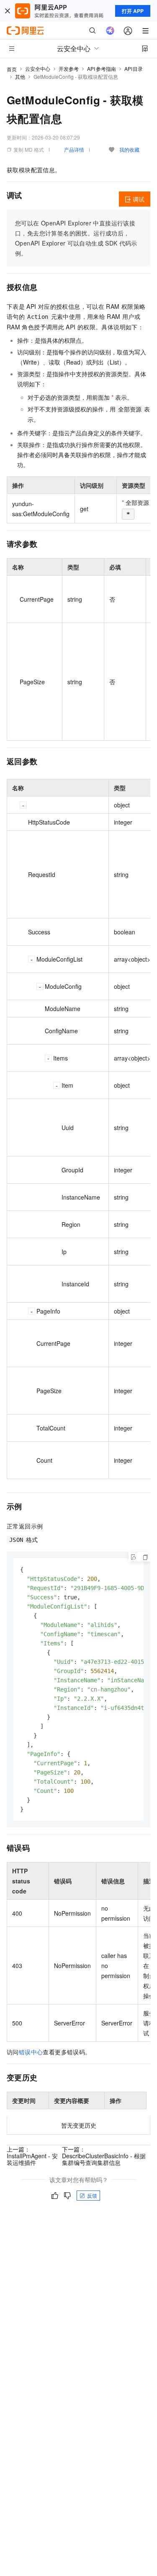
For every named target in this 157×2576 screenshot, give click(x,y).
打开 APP (133, 11)
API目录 (134, 69)
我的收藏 (129, 149)
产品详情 (74, 149)
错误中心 (31, 2052)
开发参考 (69, 69)
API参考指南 (102, 69)
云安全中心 (38, 69)
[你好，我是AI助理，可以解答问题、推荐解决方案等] (110, 31)
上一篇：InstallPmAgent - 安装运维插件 (32, 2156)
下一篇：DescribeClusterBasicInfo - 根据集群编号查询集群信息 (104, 2156)
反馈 (92, 2195)
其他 (20, 76)
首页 (12, 69)
